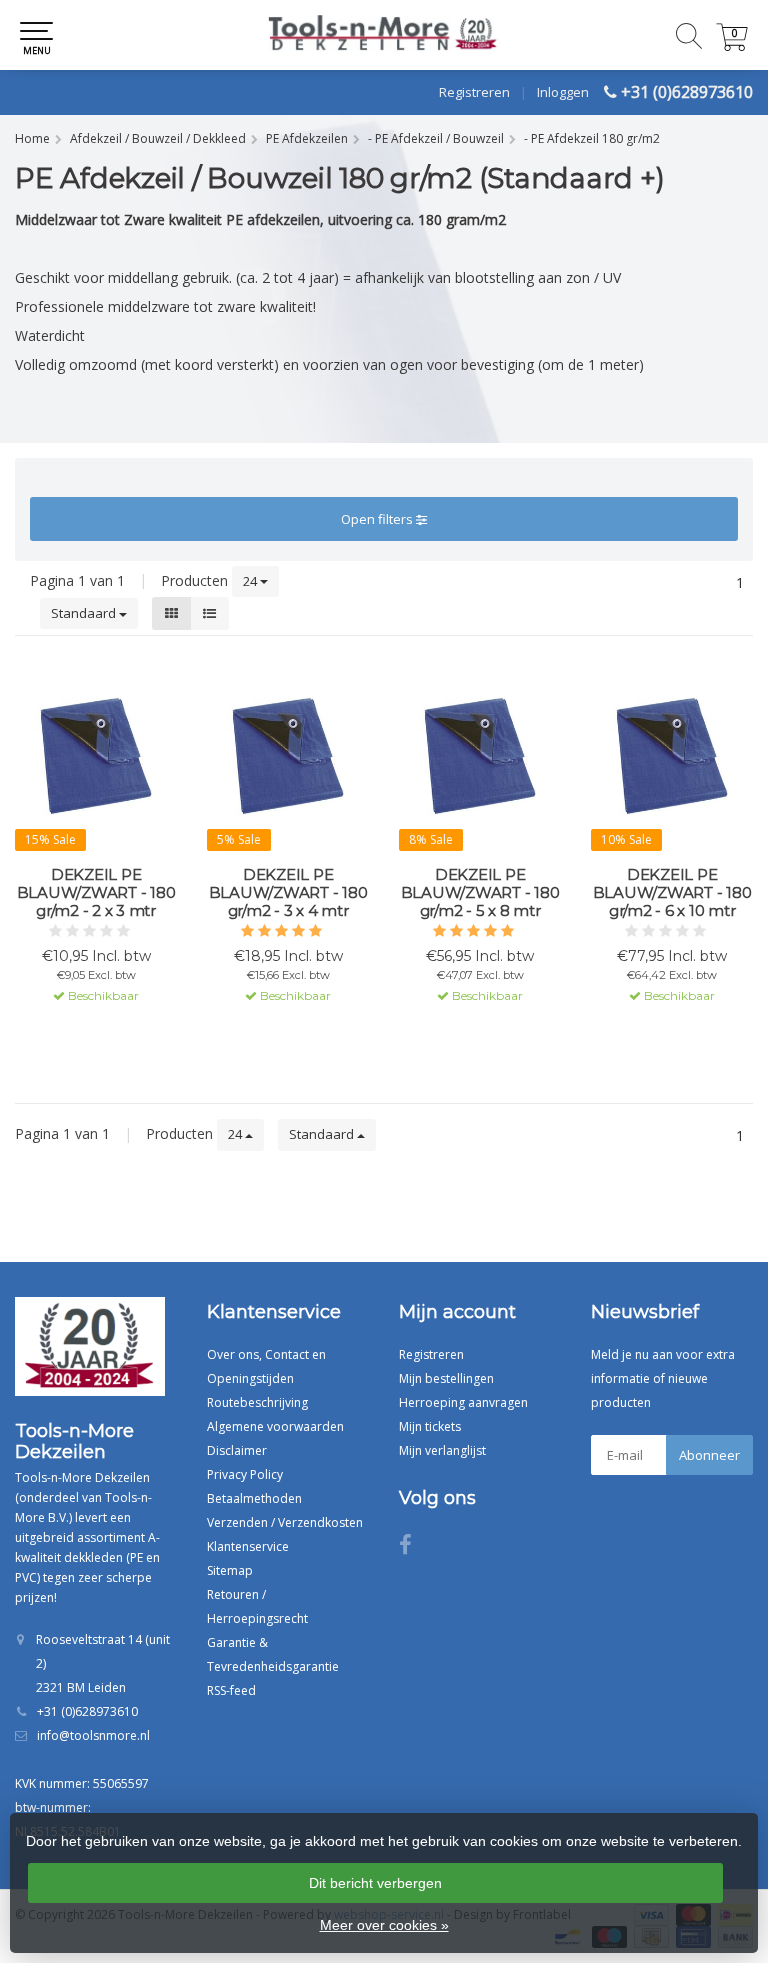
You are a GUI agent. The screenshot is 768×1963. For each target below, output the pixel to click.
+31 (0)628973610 (687, 92)
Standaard (85, 613)
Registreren (474, 92)
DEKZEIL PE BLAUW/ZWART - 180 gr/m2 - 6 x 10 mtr (672, 893)
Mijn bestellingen (446, 1378)
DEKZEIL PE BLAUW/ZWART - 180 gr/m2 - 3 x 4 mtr (288, 893)
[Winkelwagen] (732, 45)
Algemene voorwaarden (275, 1426)
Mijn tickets (430, 1426)
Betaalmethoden (254, 1498)
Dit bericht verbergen (375, 1883)
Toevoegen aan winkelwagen (96, 1032)
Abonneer (709, 1455)
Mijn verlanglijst (442, 1450)
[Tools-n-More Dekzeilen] (384, 35)
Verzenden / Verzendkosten (285, 1522)
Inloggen (563, 92)
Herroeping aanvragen (463, 1402)
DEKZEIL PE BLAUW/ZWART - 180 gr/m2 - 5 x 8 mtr (480, 893)
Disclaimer (237, 1450)
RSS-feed (231, 1690)
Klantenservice (248, 1546)
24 (251, 581)
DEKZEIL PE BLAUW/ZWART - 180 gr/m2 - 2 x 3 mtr (96, 893)
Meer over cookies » (384, 1925)
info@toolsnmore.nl (93, 1735)
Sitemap (230, 1570)
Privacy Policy (245, 1474)
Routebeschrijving (257, 1402)
